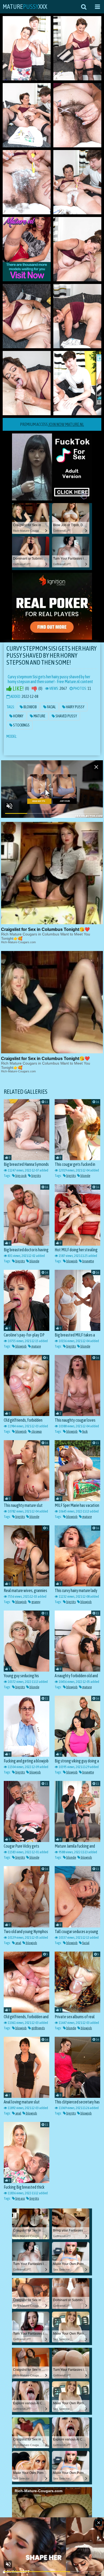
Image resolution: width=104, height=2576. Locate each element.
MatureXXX (25, 7)
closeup (36, 1431)
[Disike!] (34, 689)
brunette (88, 1261)
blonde (85, 1176)
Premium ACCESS (52, 424)
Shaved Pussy (66, 716)
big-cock (21, 1176)
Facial (51, 707)
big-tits (36, 1176)
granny (36, 1602)
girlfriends (38, 2028)
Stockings (21, 725)
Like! (18, 689)
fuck (85, 1431)
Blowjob (30, 707)
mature (36, 1346)
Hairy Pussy (75, 707)
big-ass (20, 2198)
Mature (39, 716)
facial (86, 1943)
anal (18, 1943)
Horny (18, 716)
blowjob (72, 1261)
